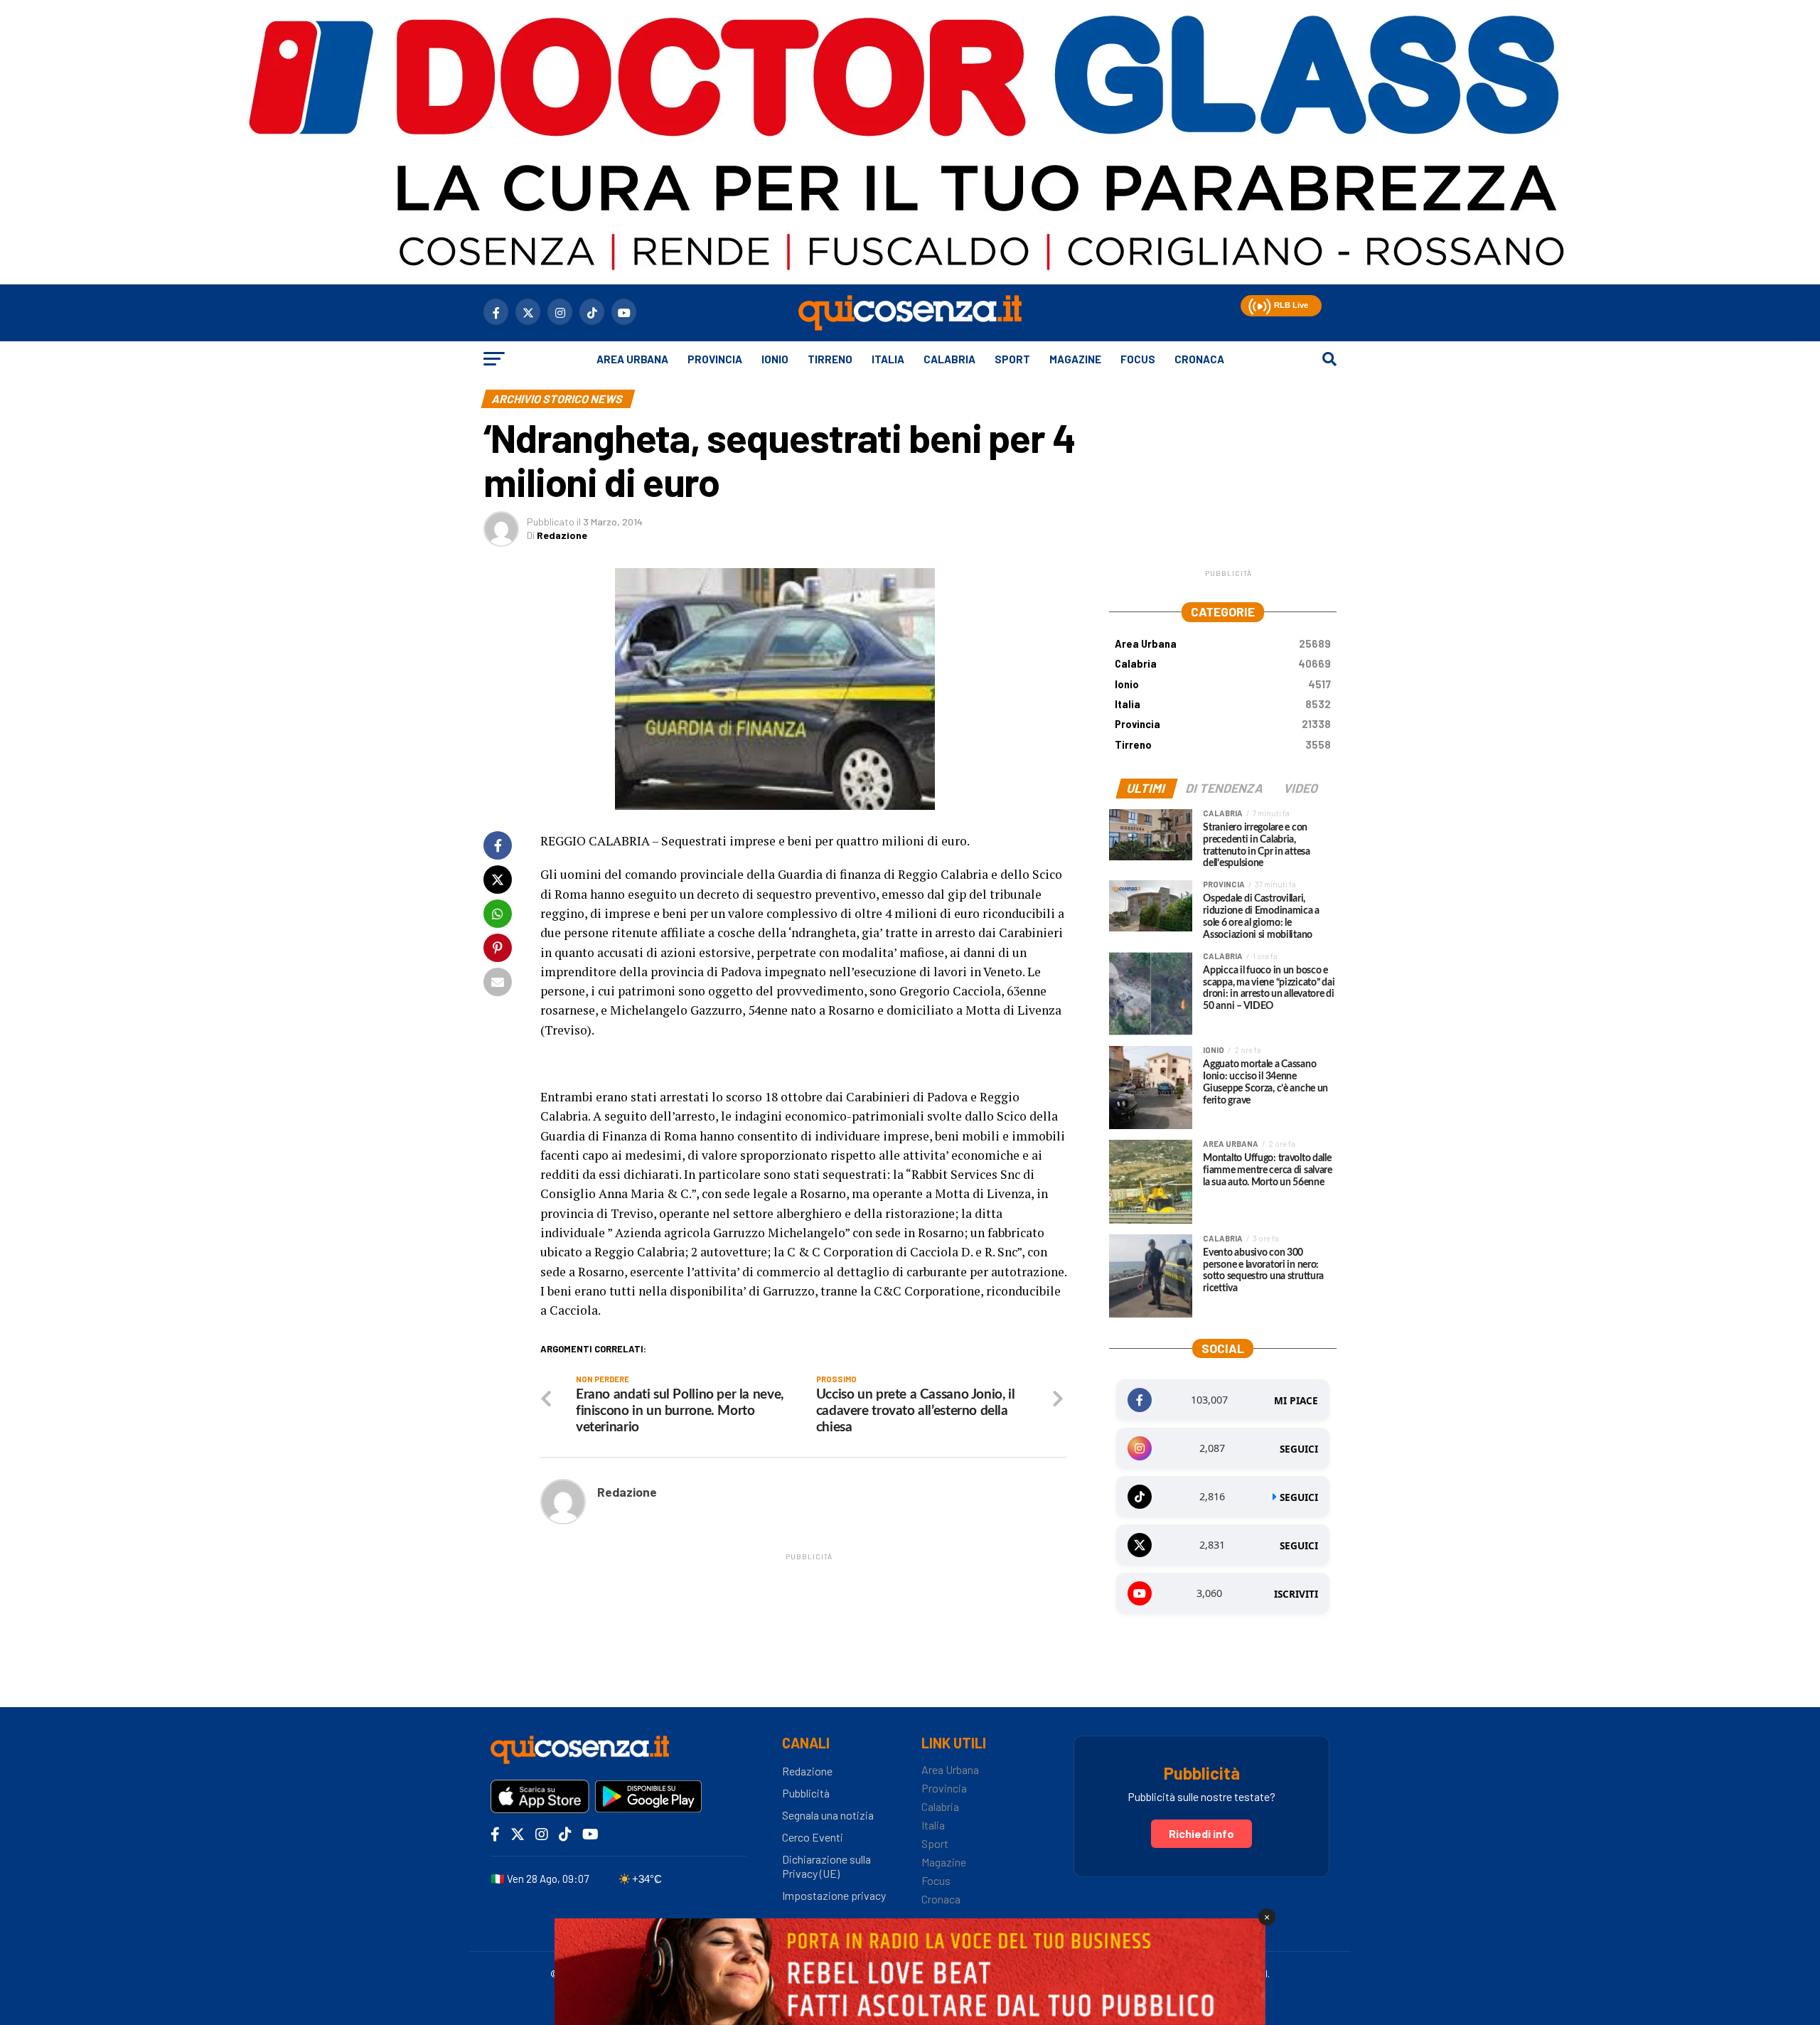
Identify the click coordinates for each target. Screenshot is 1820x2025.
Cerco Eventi (813, 1837)
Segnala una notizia (828, 1815)
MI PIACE (1296, 1401)
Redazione (562, 535)
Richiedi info (1201, 1833)
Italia (888, 359)
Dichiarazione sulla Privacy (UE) (826, 1866)
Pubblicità (806, 1793)
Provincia (715, 359)
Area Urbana (632, 359)
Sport (1012, 359)
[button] (1258, 304)
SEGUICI (1299, 1449)
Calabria (949, 359)
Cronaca (1199, 359)
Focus (1138, 359)
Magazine (1075, 359)
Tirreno (830, 359)
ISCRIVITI (1296, 1594)
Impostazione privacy (834, 1895)
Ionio (775, 359)
